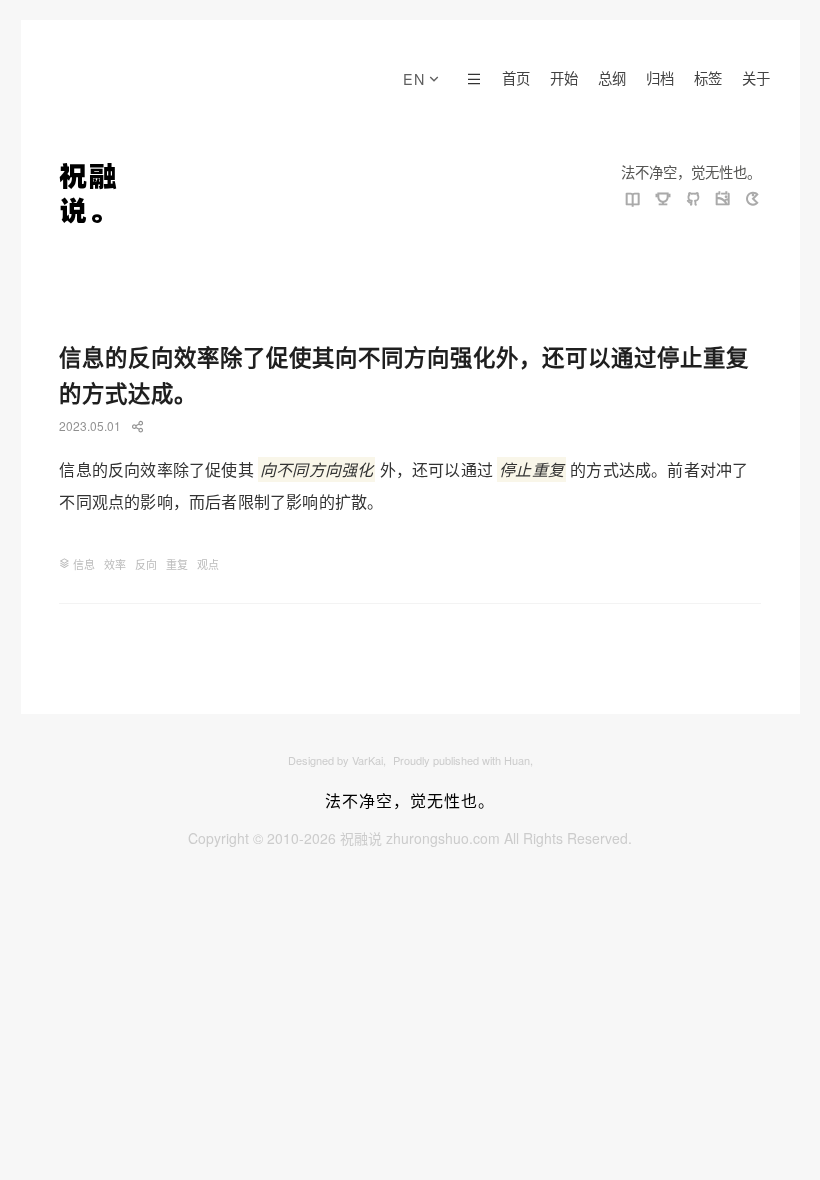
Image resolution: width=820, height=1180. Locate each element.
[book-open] (633, 200)
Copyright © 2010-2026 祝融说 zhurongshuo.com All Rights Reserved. (410, 838)
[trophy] (663, 200)
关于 (756, 77)
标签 (708, 77)
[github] (693, 200)
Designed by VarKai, (338, 760)
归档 (660, 77)
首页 (516, 77)
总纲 (612, 77)
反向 (146, 564)
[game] (753, 200)
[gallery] (723, 200)
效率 (115, 564)
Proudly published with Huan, (463, 760)
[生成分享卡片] (138, 427)
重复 (177, 564)
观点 (208, 564)
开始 (564, 77)
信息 (84, 564)
